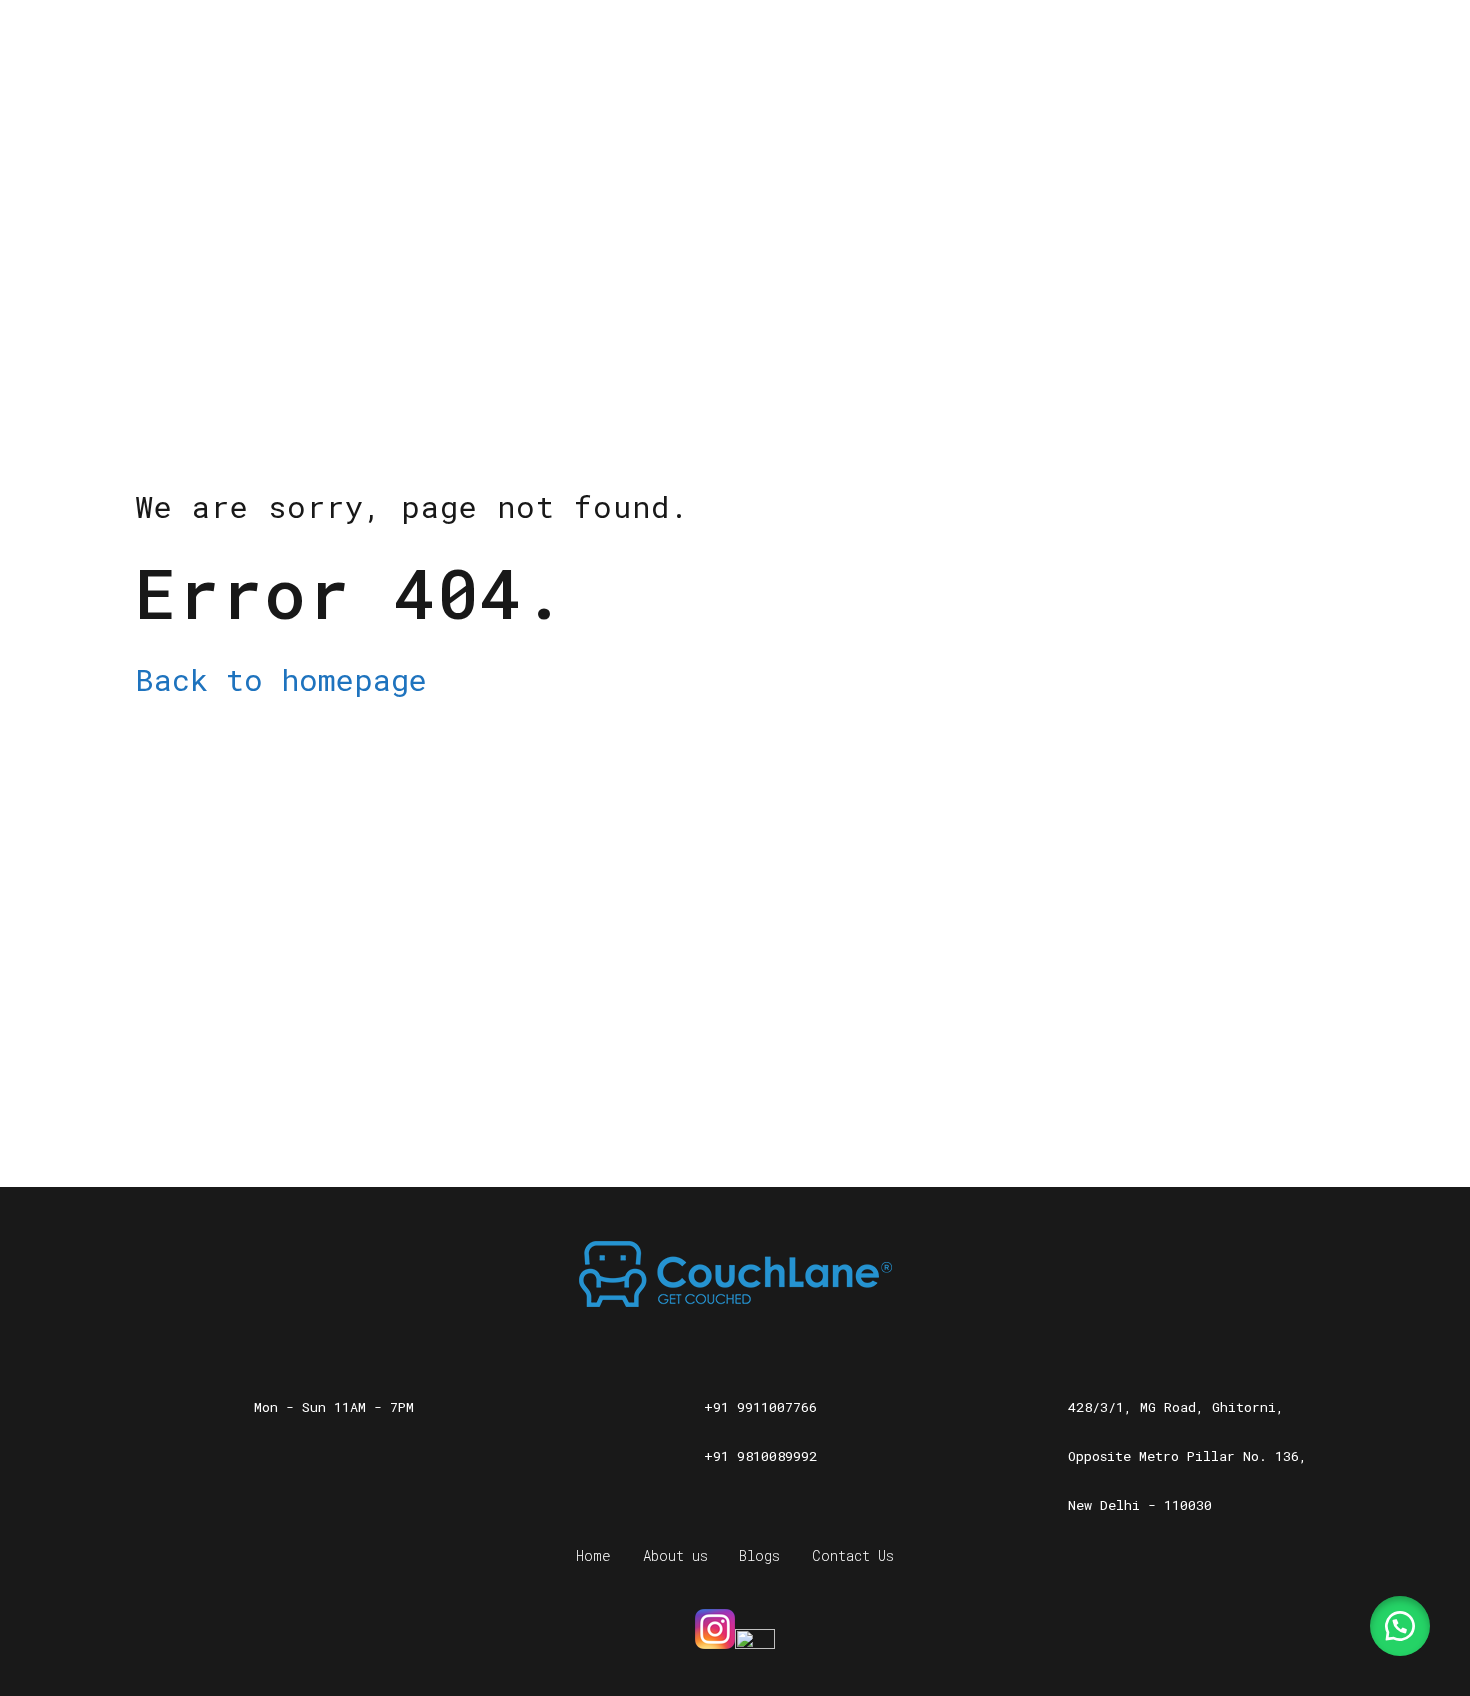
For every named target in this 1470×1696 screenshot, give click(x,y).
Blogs (759, 1555)
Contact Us (853, 1555)
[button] (1400, 1626)
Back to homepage (281, 679)
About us (675, 1555)
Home (593, 1555)
